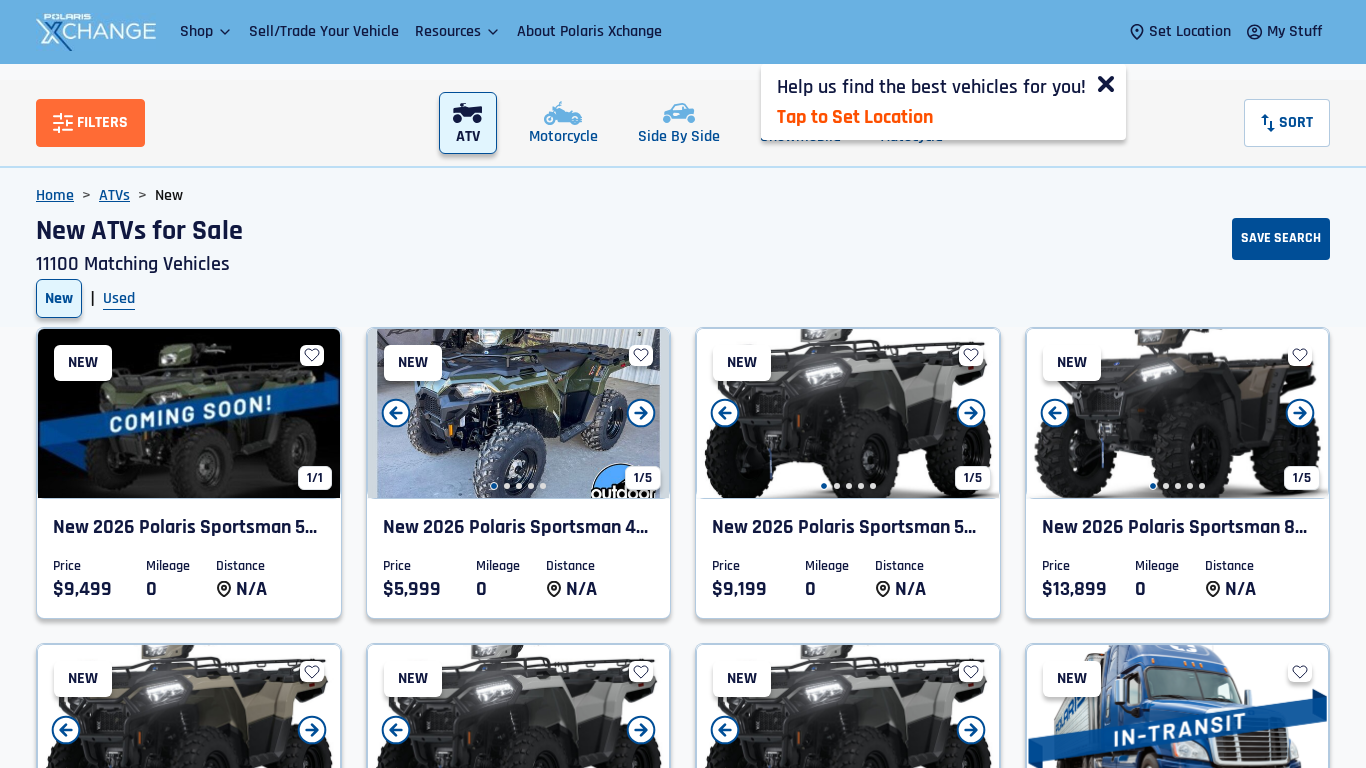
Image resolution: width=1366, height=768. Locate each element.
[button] (206, 31)
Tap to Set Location (855, 117)
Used (119, 298)
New (59, 298)
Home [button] (55, 195)
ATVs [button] (114, 195)
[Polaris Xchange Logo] (96, 32)
